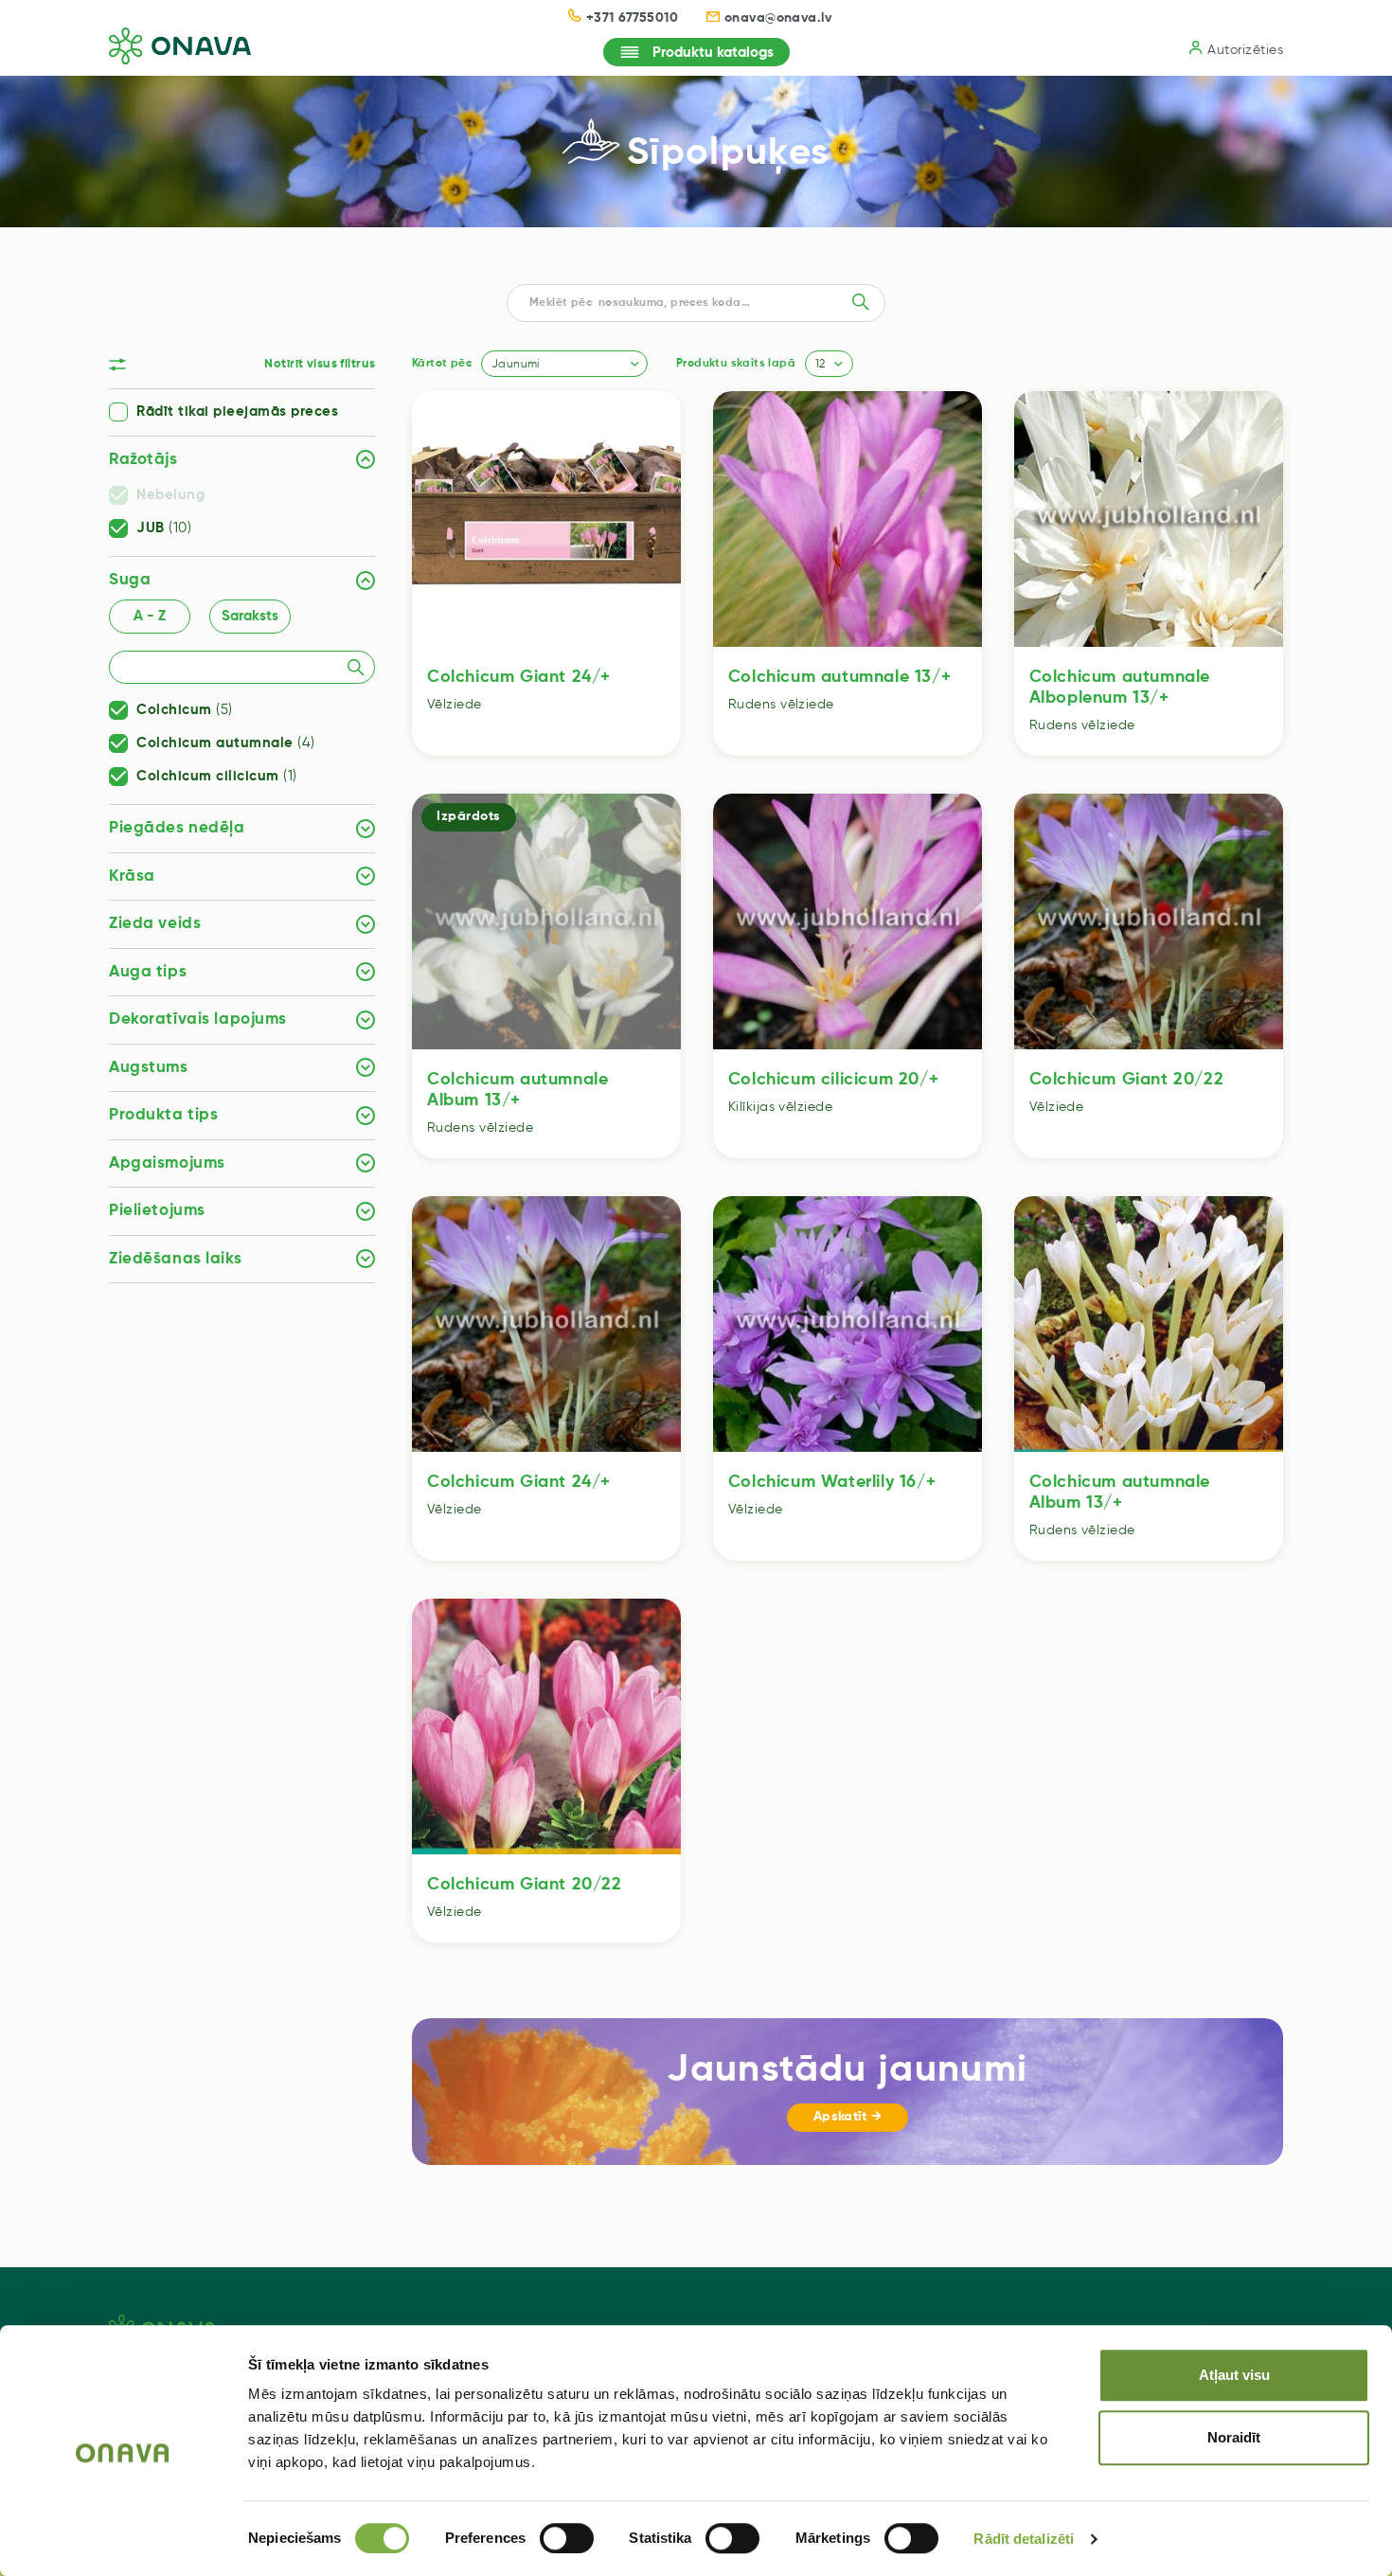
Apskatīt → (848, 2117)
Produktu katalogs (713, 53)
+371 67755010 (632, 18)
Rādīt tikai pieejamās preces (237, 412)
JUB (164, 528)
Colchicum (185, 710)
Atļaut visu (1234, 2375)
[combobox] (564, 364)
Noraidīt (1234, 2437)
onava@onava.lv (778, 18)
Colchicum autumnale (226, 743)
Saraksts (250, 616)
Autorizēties (1245, 50)
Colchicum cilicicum (217, 777)
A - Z (150, 616)
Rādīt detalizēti (1024, 2539)
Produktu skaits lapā (736, 364)
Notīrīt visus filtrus (320, 364)
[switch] (567, 2538)
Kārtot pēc (442, 364)
